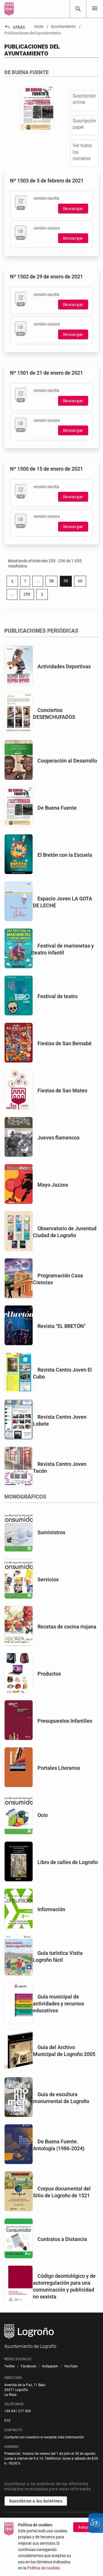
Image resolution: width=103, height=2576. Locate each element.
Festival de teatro (58, 996)
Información (51, 1909)
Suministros (51, 1532)
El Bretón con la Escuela (65, 855)
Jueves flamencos (59, 1138)
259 (29, 595)
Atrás (15, 27)
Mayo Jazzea (53, 1185)
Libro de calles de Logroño (68, 1862)
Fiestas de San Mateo (62, 1090)
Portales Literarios (59, 1768)
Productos (49, 1674)
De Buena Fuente (57, 808)
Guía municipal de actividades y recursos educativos (59, 2004)
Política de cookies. (44, 2568)
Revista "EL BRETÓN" (62, 1326)
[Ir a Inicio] (9, 9)
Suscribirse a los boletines (36, 2501)
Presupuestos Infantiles (65, 1721)
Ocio (43, 1815)
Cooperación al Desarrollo (67, 761)
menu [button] (95, 8)
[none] (95, 9)
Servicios (48, 1579)
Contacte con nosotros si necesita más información (44, 2437)
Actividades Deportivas (64, 666)
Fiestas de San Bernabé (65, 1043)
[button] (38, 581)
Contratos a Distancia (62, 2239)
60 (82, 582)
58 (53, 582)
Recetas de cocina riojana (67, 1627)
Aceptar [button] (86, 2527)
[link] (78, 9)
